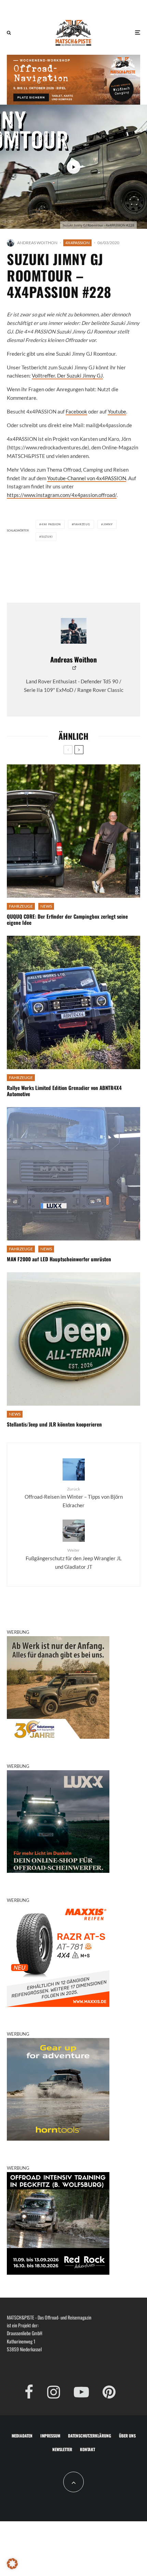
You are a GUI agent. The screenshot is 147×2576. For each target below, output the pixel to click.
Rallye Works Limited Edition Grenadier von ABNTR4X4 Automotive (64, 1091)
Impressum (50, 2436)
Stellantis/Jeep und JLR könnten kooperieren (54, 1424)
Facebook (76, 411)
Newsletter (62, 2449)
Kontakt (88, 2449)
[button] (12, 2564)
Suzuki (47, 537)
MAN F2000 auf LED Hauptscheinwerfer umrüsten (59, 1259)
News (46, 906)
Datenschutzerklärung (90, 2436)
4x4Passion (77, 243)
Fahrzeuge (21, 906)
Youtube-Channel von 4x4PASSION (87, 478)
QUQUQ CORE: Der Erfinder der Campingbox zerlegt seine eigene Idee (67, 919)
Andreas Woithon (37, 243)
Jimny (108, 524)
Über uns (127, 2436)
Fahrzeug (82, 524)
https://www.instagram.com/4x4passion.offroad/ (62, 495)
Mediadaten (22, 2436)
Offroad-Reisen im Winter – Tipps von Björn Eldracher (74, 1497)
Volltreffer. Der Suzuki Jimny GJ (67, 376)
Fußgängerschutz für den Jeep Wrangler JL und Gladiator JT (74, 1559)
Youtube (117, 411)
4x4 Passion (51, 524)
